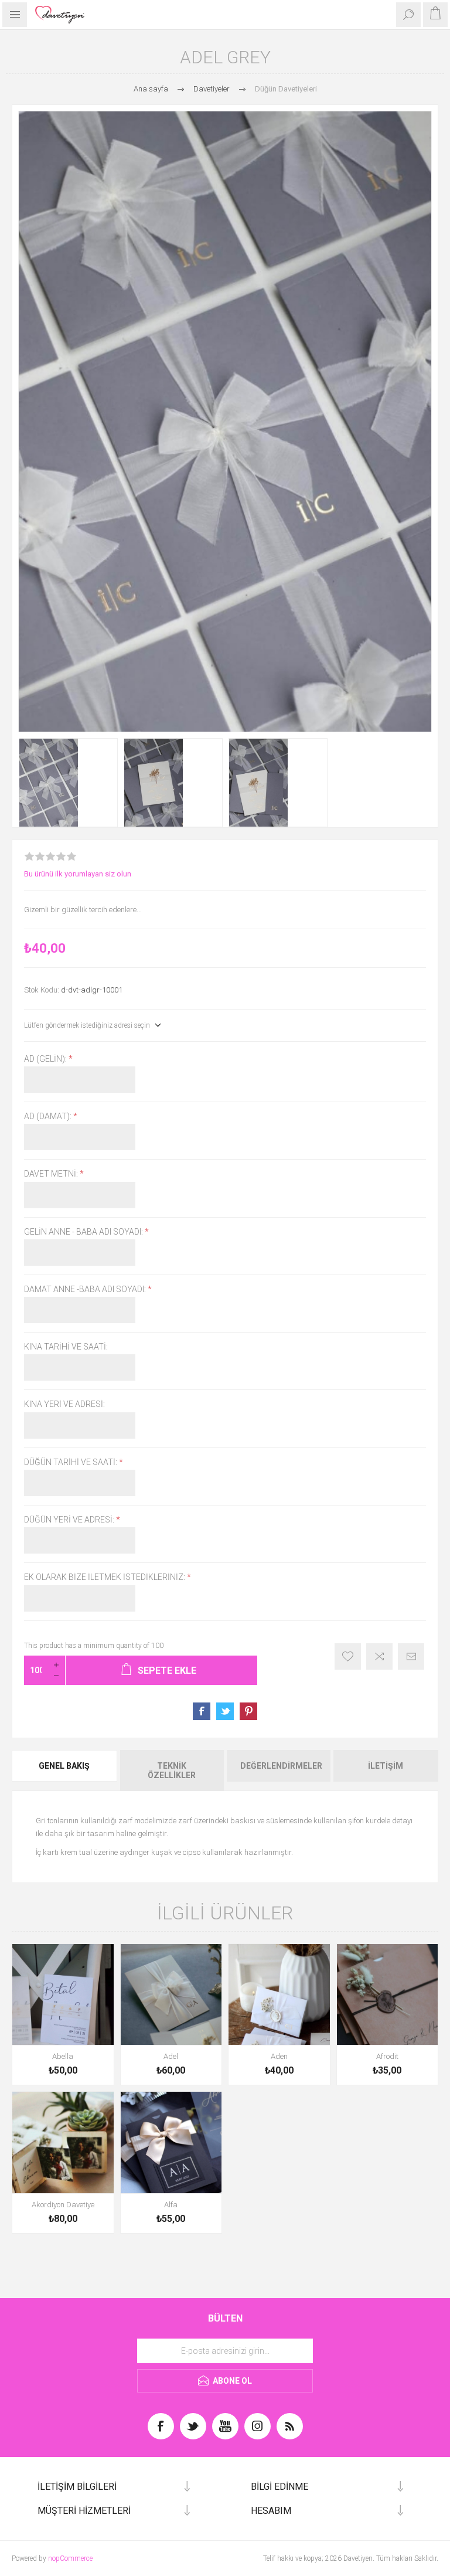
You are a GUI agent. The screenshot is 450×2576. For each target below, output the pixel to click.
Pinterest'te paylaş (248, 1711)
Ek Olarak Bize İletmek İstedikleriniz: (105, 1578)
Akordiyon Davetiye (63, 2205)
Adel (171, 2056)
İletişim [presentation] (386, 1766)
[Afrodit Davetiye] (388, 1995)
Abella (63, 2056)
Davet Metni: (52, 1174)
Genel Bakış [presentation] (64, 1766)
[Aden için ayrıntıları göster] (279, 1995)
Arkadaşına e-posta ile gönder (411, 1656)
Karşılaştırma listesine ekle (379, 1656)
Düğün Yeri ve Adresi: (70, 1520)
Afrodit (387, 2056)
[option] (68, 783)
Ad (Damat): (49, 1116)
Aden (279, 2056)
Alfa (171, 2205)
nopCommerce (70, 2558)
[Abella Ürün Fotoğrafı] (63, 1995)
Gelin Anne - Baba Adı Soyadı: (84, 1232)
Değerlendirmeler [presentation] (281, 1766)
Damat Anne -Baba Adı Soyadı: (86, 1289)
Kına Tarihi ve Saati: (66, 1347)
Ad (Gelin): (46, 1059)
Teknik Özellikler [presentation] (172, 1770)
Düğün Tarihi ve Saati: (71, 1462)
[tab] (65, 1770)
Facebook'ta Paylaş (202, 1711)
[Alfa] (171, 2142)
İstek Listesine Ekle (348, 1656)
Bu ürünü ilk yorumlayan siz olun (78, 874)
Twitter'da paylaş (225, 1711)
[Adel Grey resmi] (278, 783)
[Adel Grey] (68, 783)
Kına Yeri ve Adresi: (64, 1405)
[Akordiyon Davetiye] (63, 2142)
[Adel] (171, 1995)
